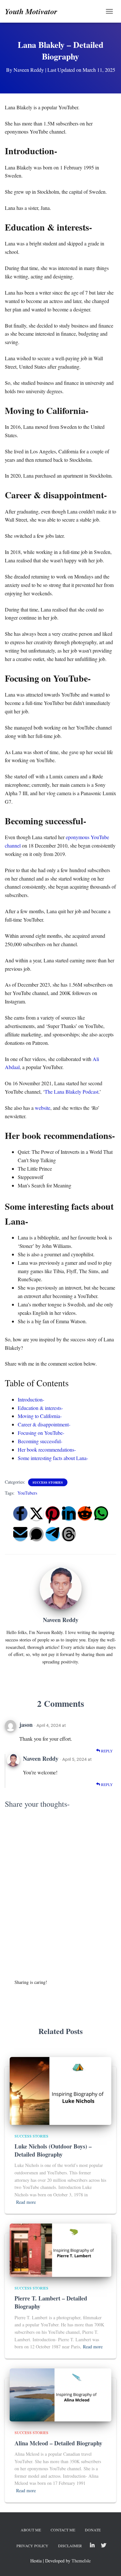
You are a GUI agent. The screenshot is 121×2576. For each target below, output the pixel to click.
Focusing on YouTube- (41, 1433)
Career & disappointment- (44, 1424)
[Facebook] (20, 1513)
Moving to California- (40, 1416)
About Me (31, 2530)
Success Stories (48, 1482)
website (43, 1108)
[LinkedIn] (69, 1513)
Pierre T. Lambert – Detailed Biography (51, 2302)
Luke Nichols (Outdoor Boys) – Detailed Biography (53, 2150)
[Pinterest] (53, 1513)
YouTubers (27, 1493)
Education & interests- (40, 1408)
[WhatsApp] (101, 1513)
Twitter (104, 2546)
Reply (106, 1751)
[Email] (20, 1534)
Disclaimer (70, 2546)
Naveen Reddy (41, 1759)
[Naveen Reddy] (61, 1588)
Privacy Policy (32, 2546)
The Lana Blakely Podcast (71, 1092)
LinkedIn (92, 2546)
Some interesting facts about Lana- (53, 1458)
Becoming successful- (40, 1441)
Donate (93, 2530)
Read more (26, 2202)
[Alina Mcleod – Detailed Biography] (60, 2394)
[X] (36, 1513)
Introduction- (31, 1399)
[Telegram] (53, 1534)
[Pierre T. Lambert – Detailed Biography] (60, 2250)
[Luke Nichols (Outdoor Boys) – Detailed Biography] (60, 2090)
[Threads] (69, 1534)
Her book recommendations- (47, 1450)
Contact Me (63, 2530)
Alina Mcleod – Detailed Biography (58, 2443)
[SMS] (36, 1534)
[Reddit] (85, 1513)
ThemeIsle (81, 2561)
